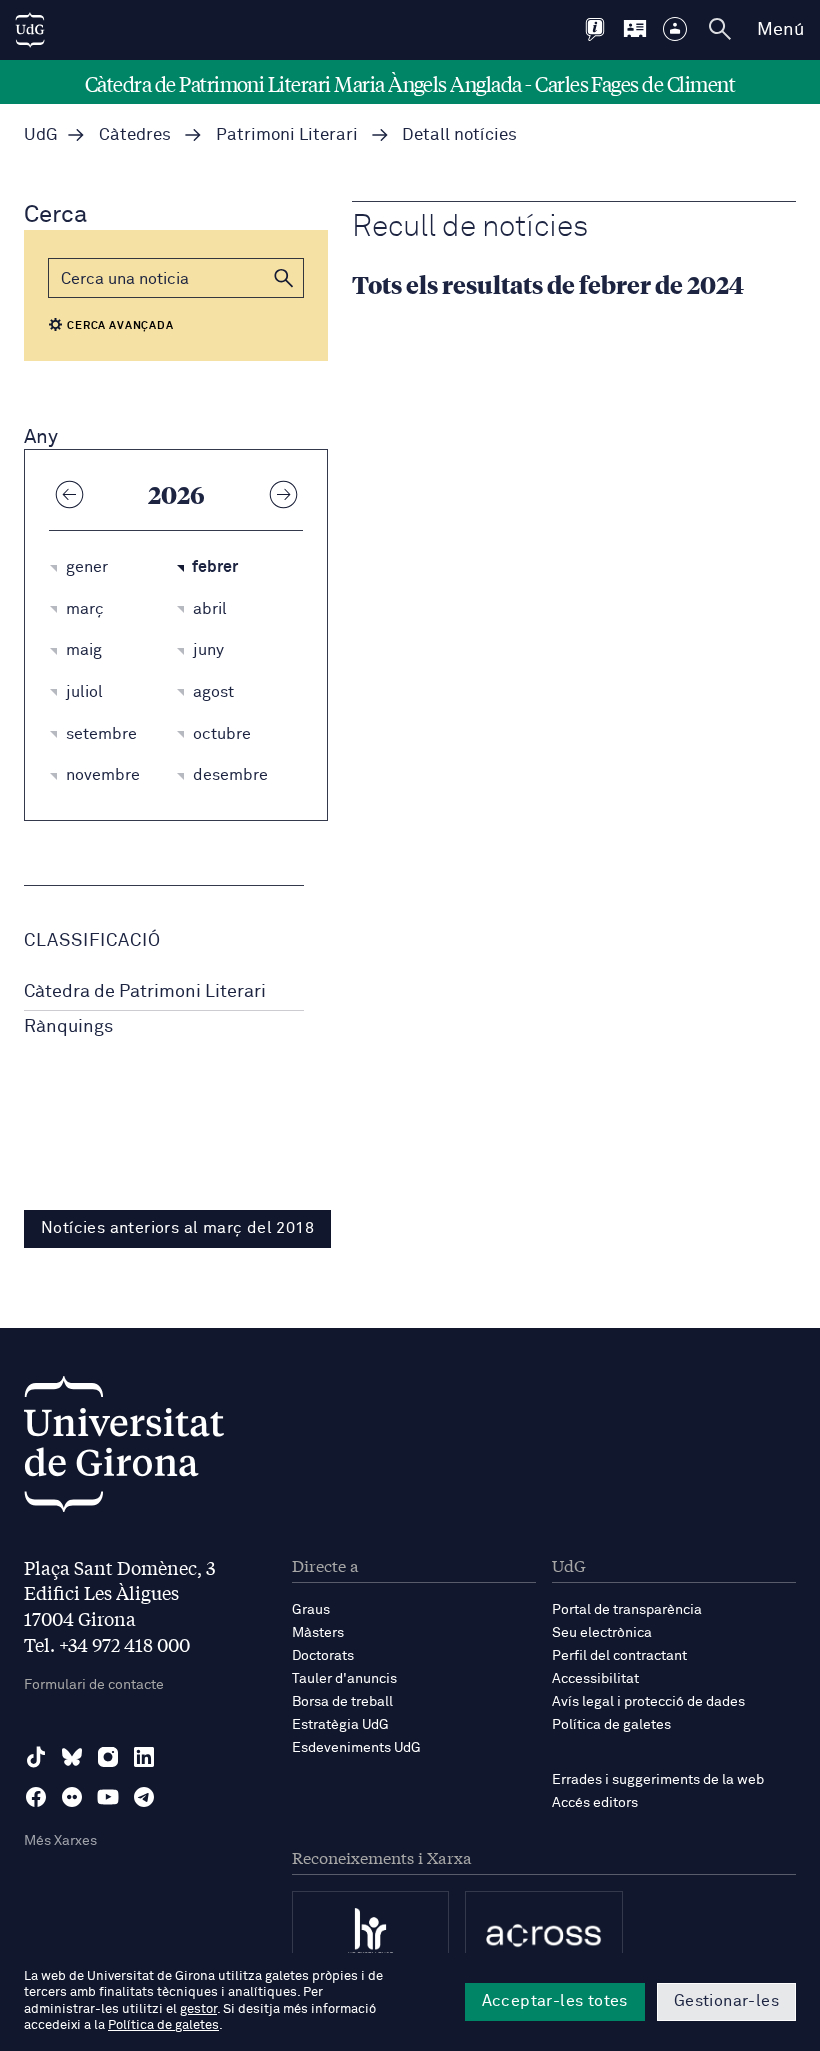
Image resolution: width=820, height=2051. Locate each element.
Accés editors (595, 1803)
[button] (284, 278)
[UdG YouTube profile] (108, 1797)
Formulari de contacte (94, 1685)
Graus (311, 1610)
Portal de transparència (627, 1610)
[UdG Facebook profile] (36, 1797)
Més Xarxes (60, 1841)
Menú (780, 30)
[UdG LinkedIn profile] (144, 1757)
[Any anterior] (69, 494)
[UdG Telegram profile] (144, 1797)
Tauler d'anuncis (344, 1679)
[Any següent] (283, 494)
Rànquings (68, 1027)
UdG (41, 135)
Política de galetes (611, 1725)
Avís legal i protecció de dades (648, 1702)
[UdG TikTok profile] (36, 1757)
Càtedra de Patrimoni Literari (145, 992)
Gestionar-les (726, 2001)
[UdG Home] (30, 30)
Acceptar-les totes (555, 2001)
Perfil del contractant (619, 1656)
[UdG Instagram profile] (108, 1757)
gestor (198, 2009)
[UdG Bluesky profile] (72, 1757)
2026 (176, 494)
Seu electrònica (602, 1633)
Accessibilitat (595, 1679)
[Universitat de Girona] (124, 1449)
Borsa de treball (342, 1702)
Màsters (318, 1633)
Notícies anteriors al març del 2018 (177, 1228)
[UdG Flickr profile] (72, 1797)
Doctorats (323, 1656)
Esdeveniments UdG (356, 1748)
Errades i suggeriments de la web (658, 1780)
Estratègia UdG (340, 1725)
